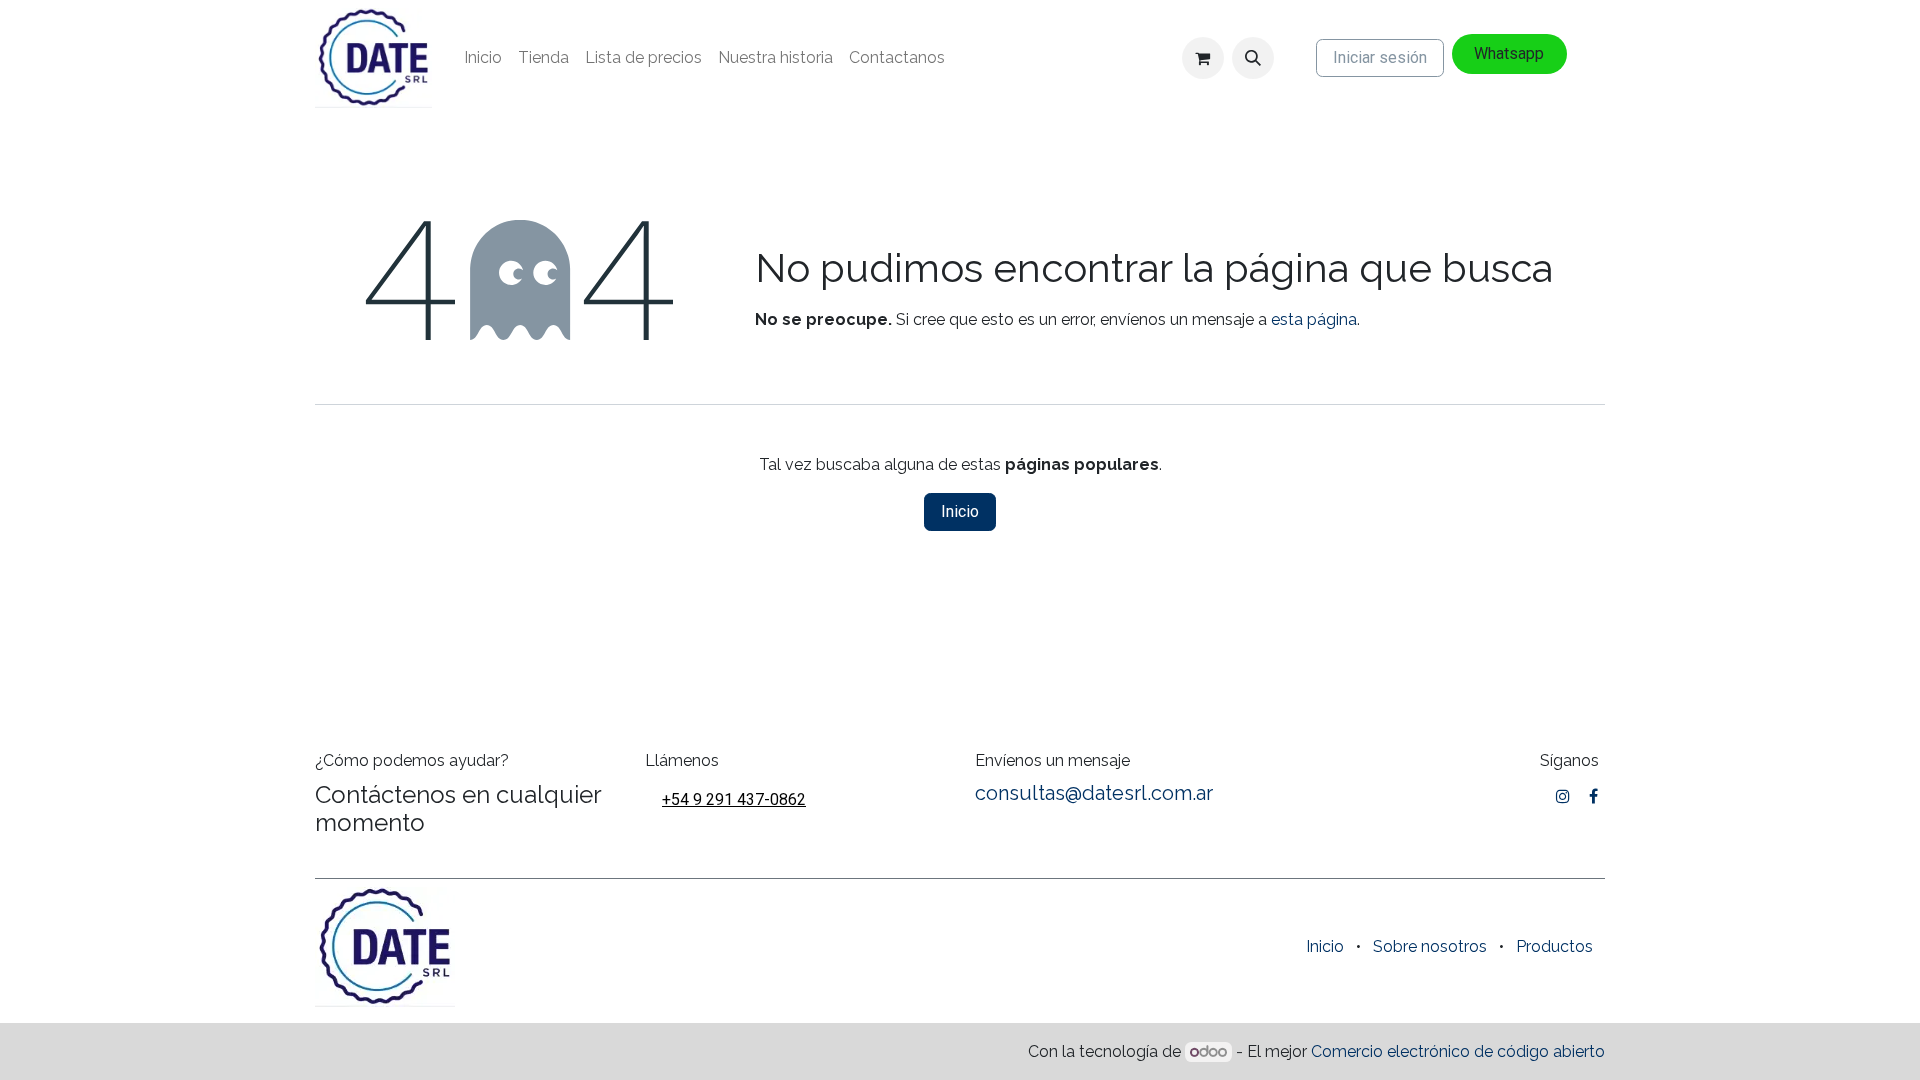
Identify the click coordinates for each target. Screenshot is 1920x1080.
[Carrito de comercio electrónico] (1203, 58)
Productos (1554, 946)
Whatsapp (1509, 53)
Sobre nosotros (1430, 946)
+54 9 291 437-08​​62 (734, 799)
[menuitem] (483, 58)
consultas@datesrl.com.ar (1094, 793)
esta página (1314, 319)
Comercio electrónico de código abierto (1458, 1051)
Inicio (960, 511)
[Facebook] (1593, 796)
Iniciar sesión (1380, 57)
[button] (1253, 58)
